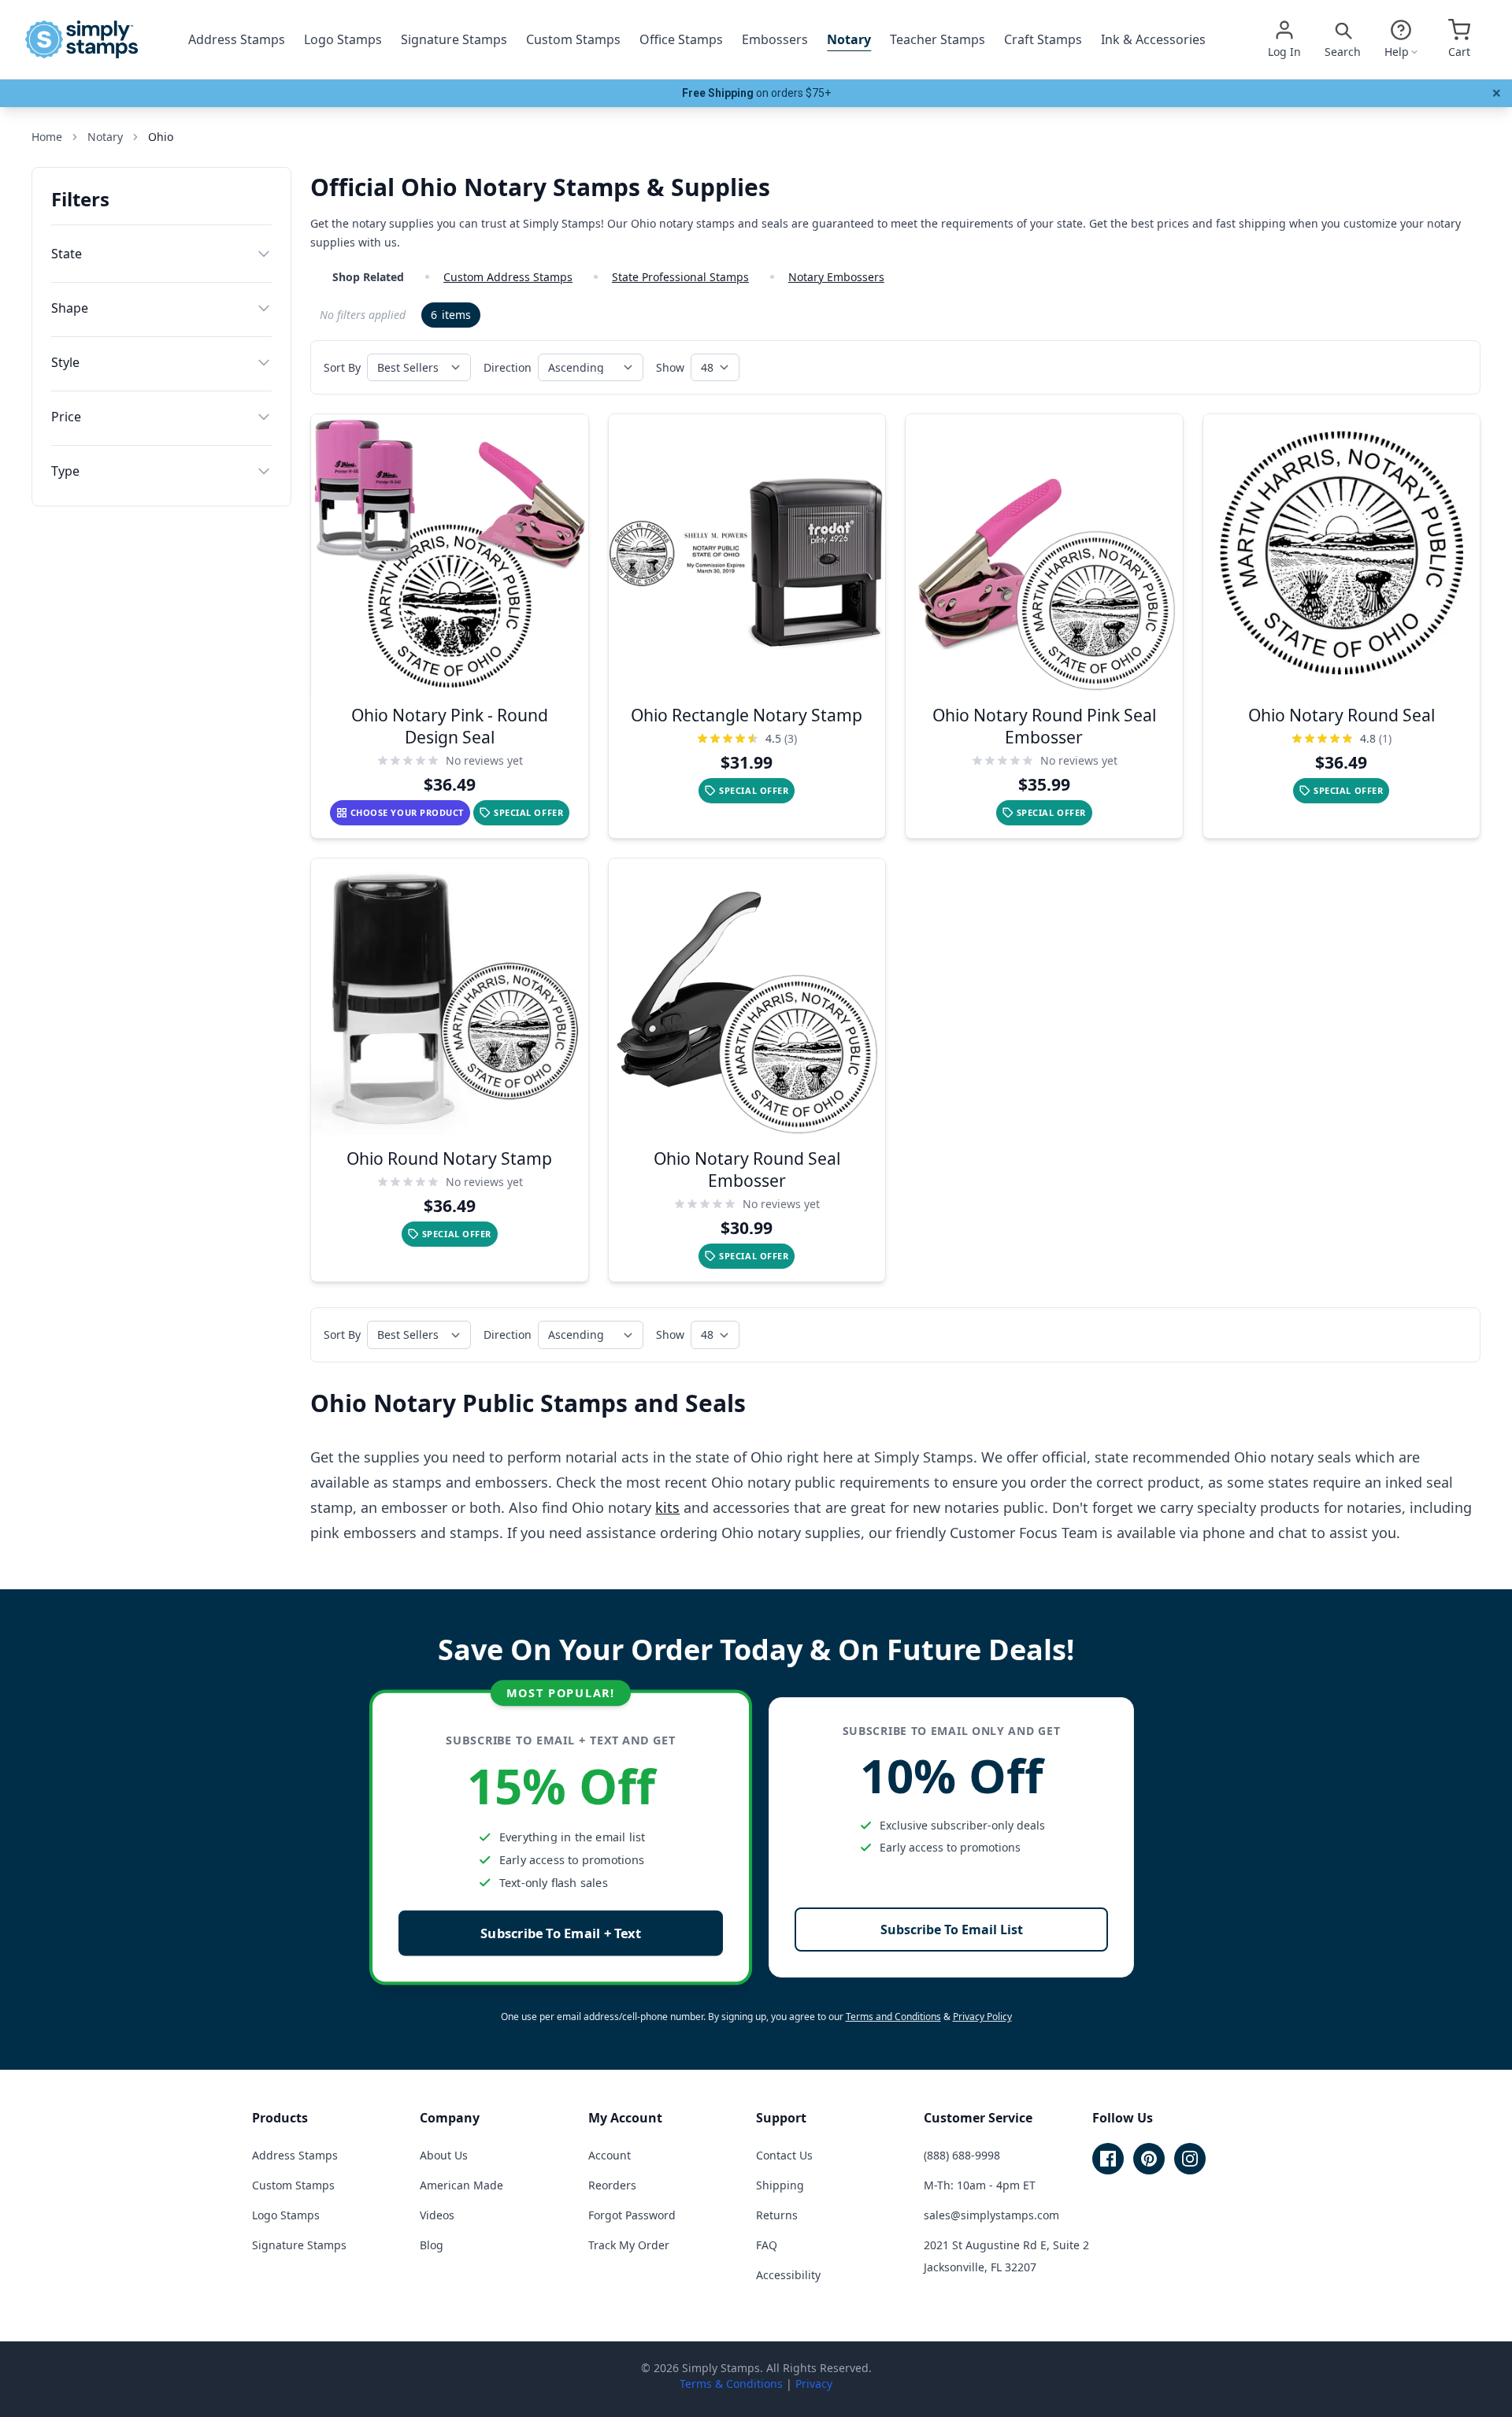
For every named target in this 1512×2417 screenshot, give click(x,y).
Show (670, 367)
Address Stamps (237, 39)
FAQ (767, 2245)
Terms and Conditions (893, 2017)
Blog (432, 2245)
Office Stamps (681, 39)
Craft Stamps (1043, 39)
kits (667, 1507)
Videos (437, 2215)
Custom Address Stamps (508, 277)
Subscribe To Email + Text (561, 1933)
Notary (849, 39)
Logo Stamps (343, 39)
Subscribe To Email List (952, 1930)
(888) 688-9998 (962, 2155)
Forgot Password (632, 2215)
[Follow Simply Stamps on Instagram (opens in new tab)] (1190, 2159)
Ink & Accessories (1153, 39)
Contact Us (784, 2155)
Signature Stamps (454, 39)
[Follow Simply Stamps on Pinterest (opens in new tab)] (1149, 2159)
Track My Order (629, 2245)
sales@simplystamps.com (991, 2215)
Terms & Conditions (731, 2384)
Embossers (775, 39)
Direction (508, 367)
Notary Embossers (836, 277)
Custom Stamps (573, 39)
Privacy (814, 2384)
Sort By (342, 367)
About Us (444, 2155)
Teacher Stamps (938, 39)
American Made (461, 2185)
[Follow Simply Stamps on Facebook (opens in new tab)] (1108, 2159)
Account (610, 2155)
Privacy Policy (982, 2017)
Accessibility (788, 2275)
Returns (777, 2215)
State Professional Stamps (680, 277)
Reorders (612, 2185)
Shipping (780, 2185)
